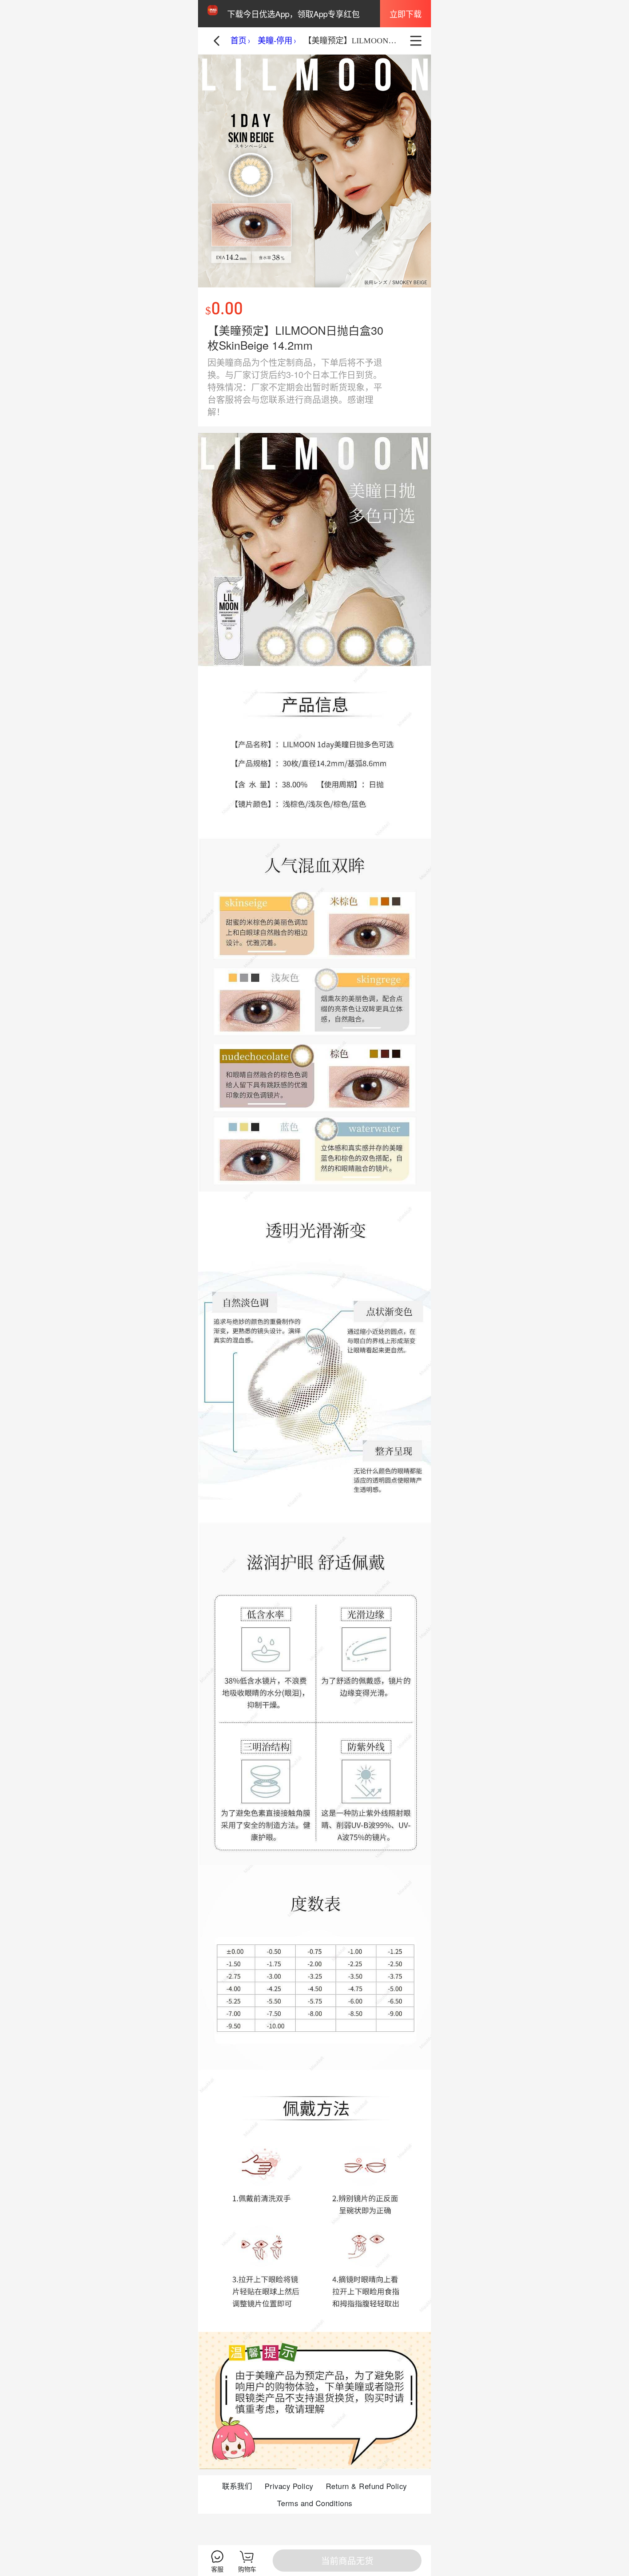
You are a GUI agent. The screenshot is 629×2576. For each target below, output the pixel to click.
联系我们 (237, 2486)
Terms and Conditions (315, 2503)
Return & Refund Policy (366, 2486)
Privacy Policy (289, 2486)
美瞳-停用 (275, 41)
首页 (238, 41)
